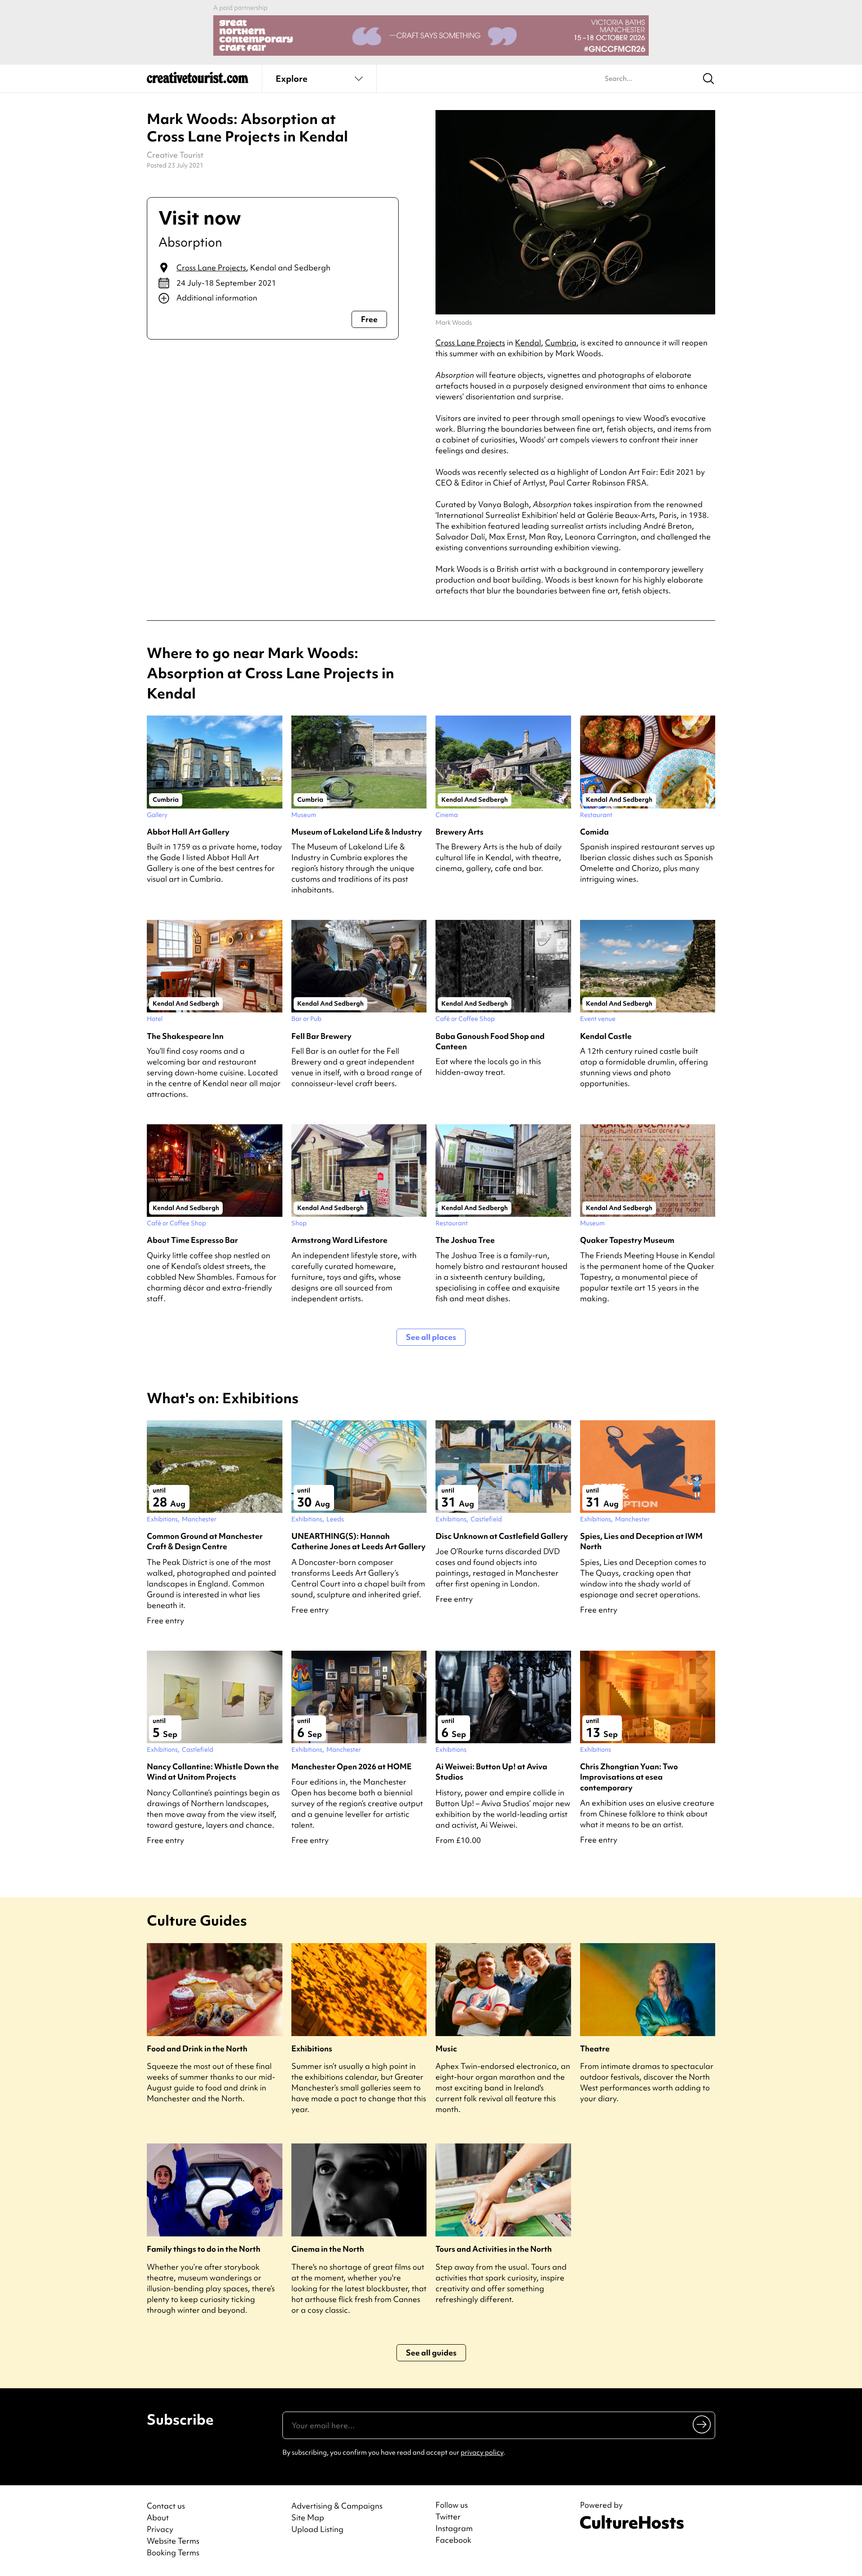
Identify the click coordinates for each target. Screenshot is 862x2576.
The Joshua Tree (465, 1240)
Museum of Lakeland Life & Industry (357, 832)
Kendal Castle (606, 1036)
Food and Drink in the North (197, 2048)
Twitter (448, 2517)
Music (446, 2048)
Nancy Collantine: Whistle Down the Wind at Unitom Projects (213, 1772)
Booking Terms (173, 2552)
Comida (594, 832)
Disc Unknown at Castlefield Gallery (502, 1536)
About (158, 2517)
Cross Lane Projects (211, 267)
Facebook (453, 2540)
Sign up (702, 2424)
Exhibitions (312, 2048)
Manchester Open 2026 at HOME (352, 1766)
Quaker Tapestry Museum (627, 1240)
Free (369, 319)
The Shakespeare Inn (185, 1036)
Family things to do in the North (204, 2249)
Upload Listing (317, 2529)
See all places (431, 1337)
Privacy (160, 2529)
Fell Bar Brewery (321, 1036)
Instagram (454, 2528)
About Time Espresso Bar (192, 1240)
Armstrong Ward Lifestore (339, 1240)
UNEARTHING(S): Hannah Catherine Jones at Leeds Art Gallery (358, 1541)
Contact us (166, 2506)
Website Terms (173, 2541)
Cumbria (561, 342)
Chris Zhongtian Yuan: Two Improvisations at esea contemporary (629, 1777)
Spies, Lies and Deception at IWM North (641, 1541)
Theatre (595, 2048)
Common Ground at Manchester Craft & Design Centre (205, 1541)
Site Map (308, 2517)
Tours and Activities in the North (494, 2249)
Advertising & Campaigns (337, 2506)
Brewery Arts (460, 832)
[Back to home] (198, 81)
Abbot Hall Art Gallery (188, 832)
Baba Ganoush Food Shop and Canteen (490, 1041)
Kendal (528, 342)
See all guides (431, 2353)
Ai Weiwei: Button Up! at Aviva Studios (491, 1772)
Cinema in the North (328, 2249)
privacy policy (482, 2452)
